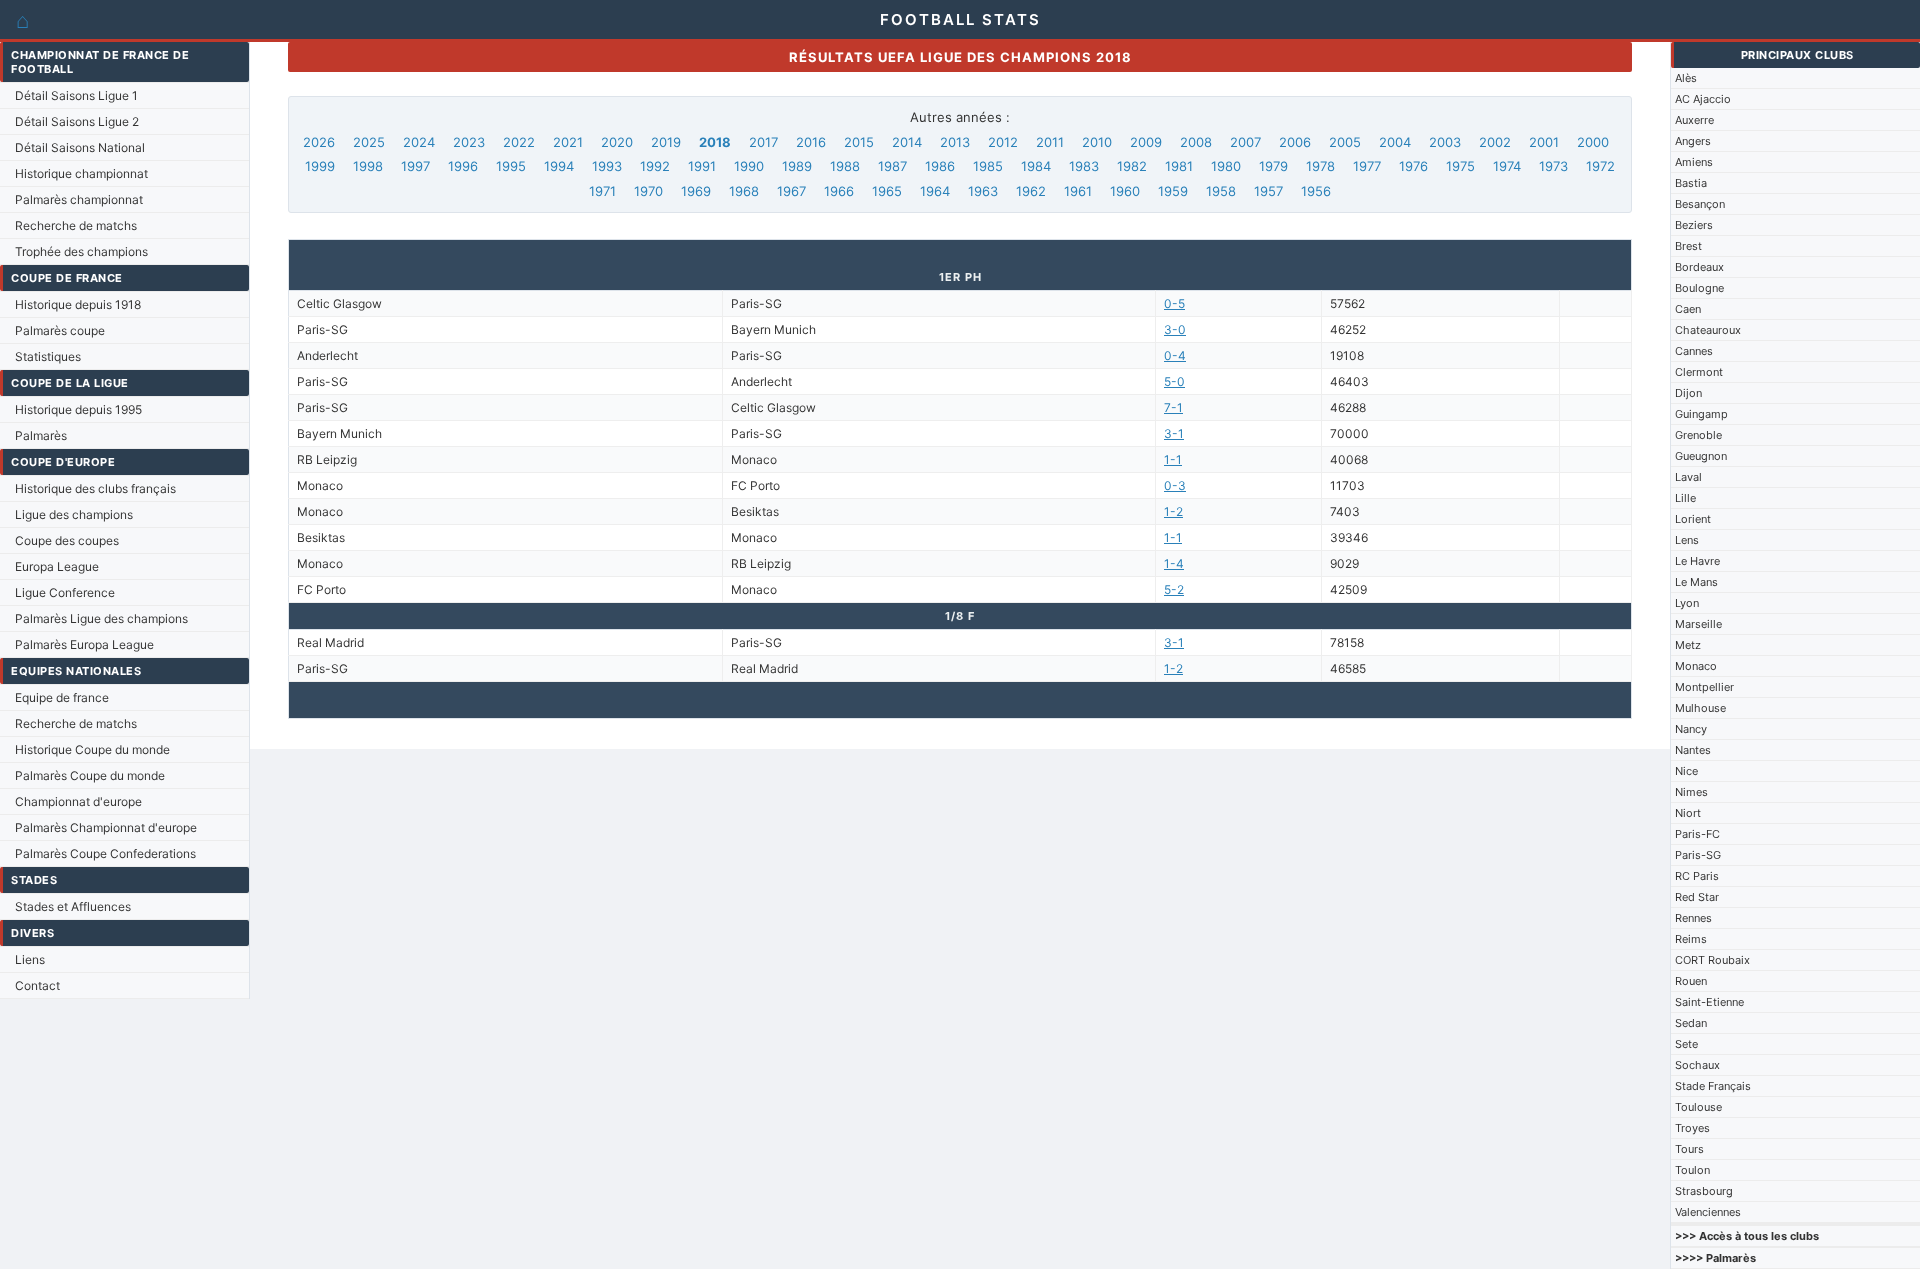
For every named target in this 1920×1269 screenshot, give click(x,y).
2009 (1146, 142)
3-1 (1174, 433)
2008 (1196, 142)
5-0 (1174, 381)
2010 (1097, 142)
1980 (1226, 166)
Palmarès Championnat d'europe (106, 827)
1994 (559, 166)
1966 (839, 191)
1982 (1132, 166)
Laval (1688, 477)
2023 (469, 142)
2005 (1345, 142)
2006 (1295, 142)
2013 (955, 142)
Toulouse (1698, 1107)
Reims (1691, 939)
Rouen (1691, 981)
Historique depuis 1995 (78, 409)
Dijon (1688, 393)
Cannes (1694, 351)
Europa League (57, 566)
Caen (1688, 309)
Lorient (1693, 519)
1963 (983, 191)
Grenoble (1698, 435)
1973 (1553, 166)
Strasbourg (1704, 1191)
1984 (1036, 166)
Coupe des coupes (67, 540)
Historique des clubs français (95, 488)
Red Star (1697, 897)
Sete (1686, 1044)
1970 (648, 191)
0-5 (1174, 303)
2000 (1593, 142)
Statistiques (48, 356)
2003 (1445, 142)
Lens (1687, 540)
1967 (791, 191)
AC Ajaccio (1703, 99)
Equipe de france (62, 697)
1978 (1320, 166)
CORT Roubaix (1712, 960)
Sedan (1691, 1023)
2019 (666, 142)
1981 (1179, 166)
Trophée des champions (81, 251)
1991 (702, 166)
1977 (1367, 166)
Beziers (1694, 225)
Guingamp (1701, 414)
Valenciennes (1708, 1212)
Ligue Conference (65, 592)
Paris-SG (1698, 855)
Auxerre (1694, 120)
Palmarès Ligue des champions (101, 618)
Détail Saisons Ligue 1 (76, 95)
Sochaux (1697, 1065)
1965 (887, 191)
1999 (320, 166)
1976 (1413, 166)
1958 (1221, 191)
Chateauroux (1708, 330)
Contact (37, 985)
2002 (1495, 142)
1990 (749, 166)
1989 (797, 166)
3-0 (1175, 329)
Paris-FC (1697, 834)
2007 (1245, 142)
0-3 (1175, 485)
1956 (1316, 191)
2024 (419, 142)
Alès (1686, 78)
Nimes (1691, 792)
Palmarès (41, 435)
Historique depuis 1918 (78, 304)
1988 (845, 166)
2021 (568, 142)
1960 (1125, 191)
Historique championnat (81, 173)
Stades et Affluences (73, 906)
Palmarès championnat (79, 199)
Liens (30, 959)
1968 (744, 191)
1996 (463, 166)
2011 (1050, 142)
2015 (859, 142)
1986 (940, 166)
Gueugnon (1701, 456)
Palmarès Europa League (84, 644)
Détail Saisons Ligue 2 (77, 121)
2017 (763, 142)
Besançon (1700, 204)
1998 (368, 166)
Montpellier (1704, 687)
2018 (715, 142)
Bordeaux (1699, 267)
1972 (1600, 166)
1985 (988, 166)
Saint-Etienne (1709, 1002)
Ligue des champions (74, 514)
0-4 (1175, 355)
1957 (1268, 191)
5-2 (1174, 589)
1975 (1460, 166)
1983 (1084, 166)
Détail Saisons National (80, 147)
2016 (811, 142)
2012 (1003, 142)
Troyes (1692, 1128)
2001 (1544, 142)
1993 (607, 166)
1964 (935, 191)
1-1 (1173, 459)
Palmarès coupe (60, 330)
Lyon (1687, 603)
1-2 (1173, 511)
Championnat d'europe (78, 801)
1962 (1031, 191)
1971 (602, 191)
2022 (519, 142)
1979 (1273, 166)
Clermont (1699, 372)
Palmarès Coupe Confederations (105, 853)
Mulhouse (1700, 708)
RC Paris (1697, 876)
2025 (369, 142)
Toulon (1692, 1170)
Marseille (1698, 624)
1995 (511, 166)
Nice (1686, 771)
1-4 (1174, 563)
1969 (696, 191)
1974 (1507, 166)
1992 (655, 166)
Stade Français (1713, 1086)
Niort (1688, 813)
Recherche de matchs (76, 225)
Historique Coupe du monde (92, 749)
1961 (1078, 191)
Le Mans (1696, 582)
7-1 (1173, 407)
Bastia (1691, 183)
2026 (319, 142)
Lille (1685, 498)
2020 (617, 142)
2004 (1395, 142)
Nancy (1691, 729)
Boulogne (1699, 288)
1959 (1173, 191)
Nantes (1693, 750)
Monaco (1696, 666)
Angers (1693, 141)
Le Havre (1697, 561)
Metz (1688, 645)
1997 (415, 166)
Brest (1688, 246)
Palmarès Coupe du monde (90, 775)
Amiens (1694, 162)
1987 (892, 166)
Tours (1689, 1149)
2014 (907, 142)
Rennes (1693, 918)
